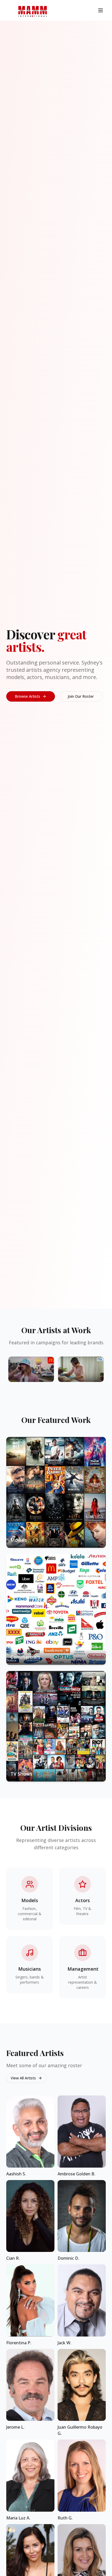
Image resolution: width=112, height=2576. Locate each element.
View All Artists (23, 2078)
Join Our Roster (81, 696)
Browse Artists (27, 696)
